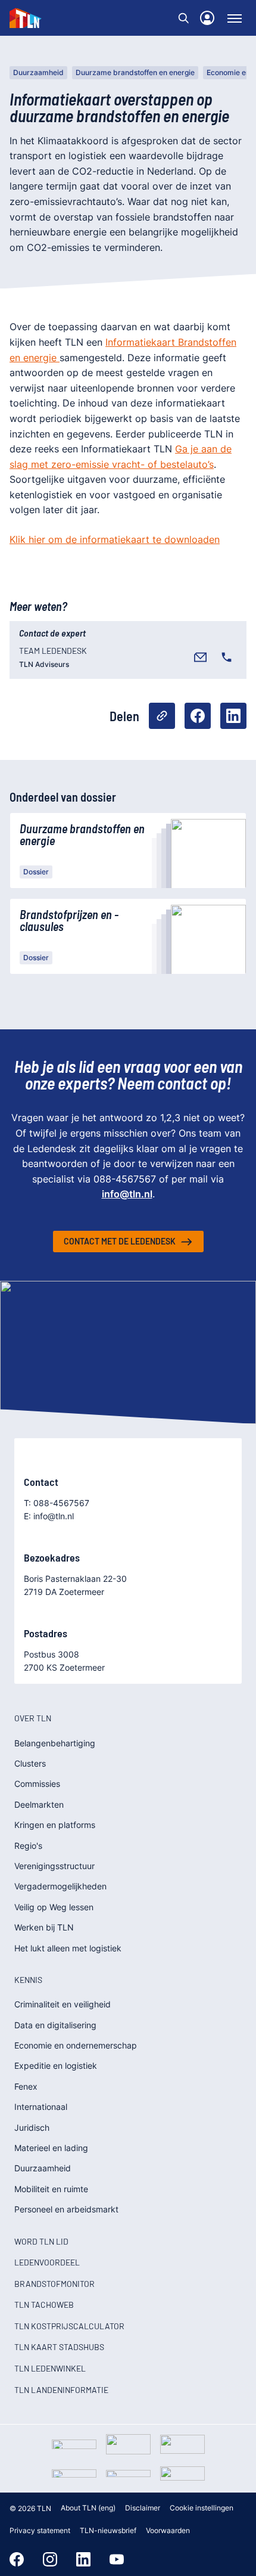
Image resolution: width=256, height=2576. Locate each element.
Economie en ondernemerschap (76, 2045)
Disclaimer (143, 2508)
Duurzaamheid (38, 72)
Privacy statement (40, 2530)
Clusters (30, 1763)
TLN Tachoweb (44, 2305)
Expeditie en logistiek (56, 2066)
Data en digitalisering (55, 2025)
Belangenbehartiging (55, 1743)
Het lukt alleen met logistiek (68, 1948)
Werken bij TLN (44, 1927)
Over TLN (33, 1718)
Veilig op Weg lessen (54, 1907)
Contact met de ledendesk (120, 1241)
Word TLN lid (41, 2241)
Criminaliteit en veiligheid (63, 2004)
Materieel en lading (51, 2148)
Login (207, 18)
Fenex (26, 2086)
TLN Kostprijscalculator (69, 2326)
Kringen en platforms (55, 1825)
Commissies (37, 1784)
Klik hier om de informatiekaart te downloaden (115, 539)
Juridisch (32, 2127)
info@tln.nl (127, 1194)
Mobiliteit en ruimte (51, 2189)
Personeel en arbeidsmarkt (66, 2209)
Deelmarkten (39, 1804)
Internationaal (41, 2107)
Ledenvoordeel (47, 2262)
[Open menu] (235, 18)
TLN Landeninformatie (61, 2390)
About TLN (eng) (88, 2508)
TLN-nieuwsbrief (108, 2530)
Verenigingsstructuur (54, 1866)
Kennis (28, 1980)
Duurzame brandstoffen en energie (135, 72)
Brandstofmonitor (54, 2284)
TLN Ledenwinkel (50, 2368)
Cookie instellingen (202, 2508)
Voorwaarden (168, 2530)
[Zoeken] (183, 18)
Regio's (28, 1846)
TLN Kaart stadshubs (59, 2347)
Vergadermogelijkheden (60, 1886)
